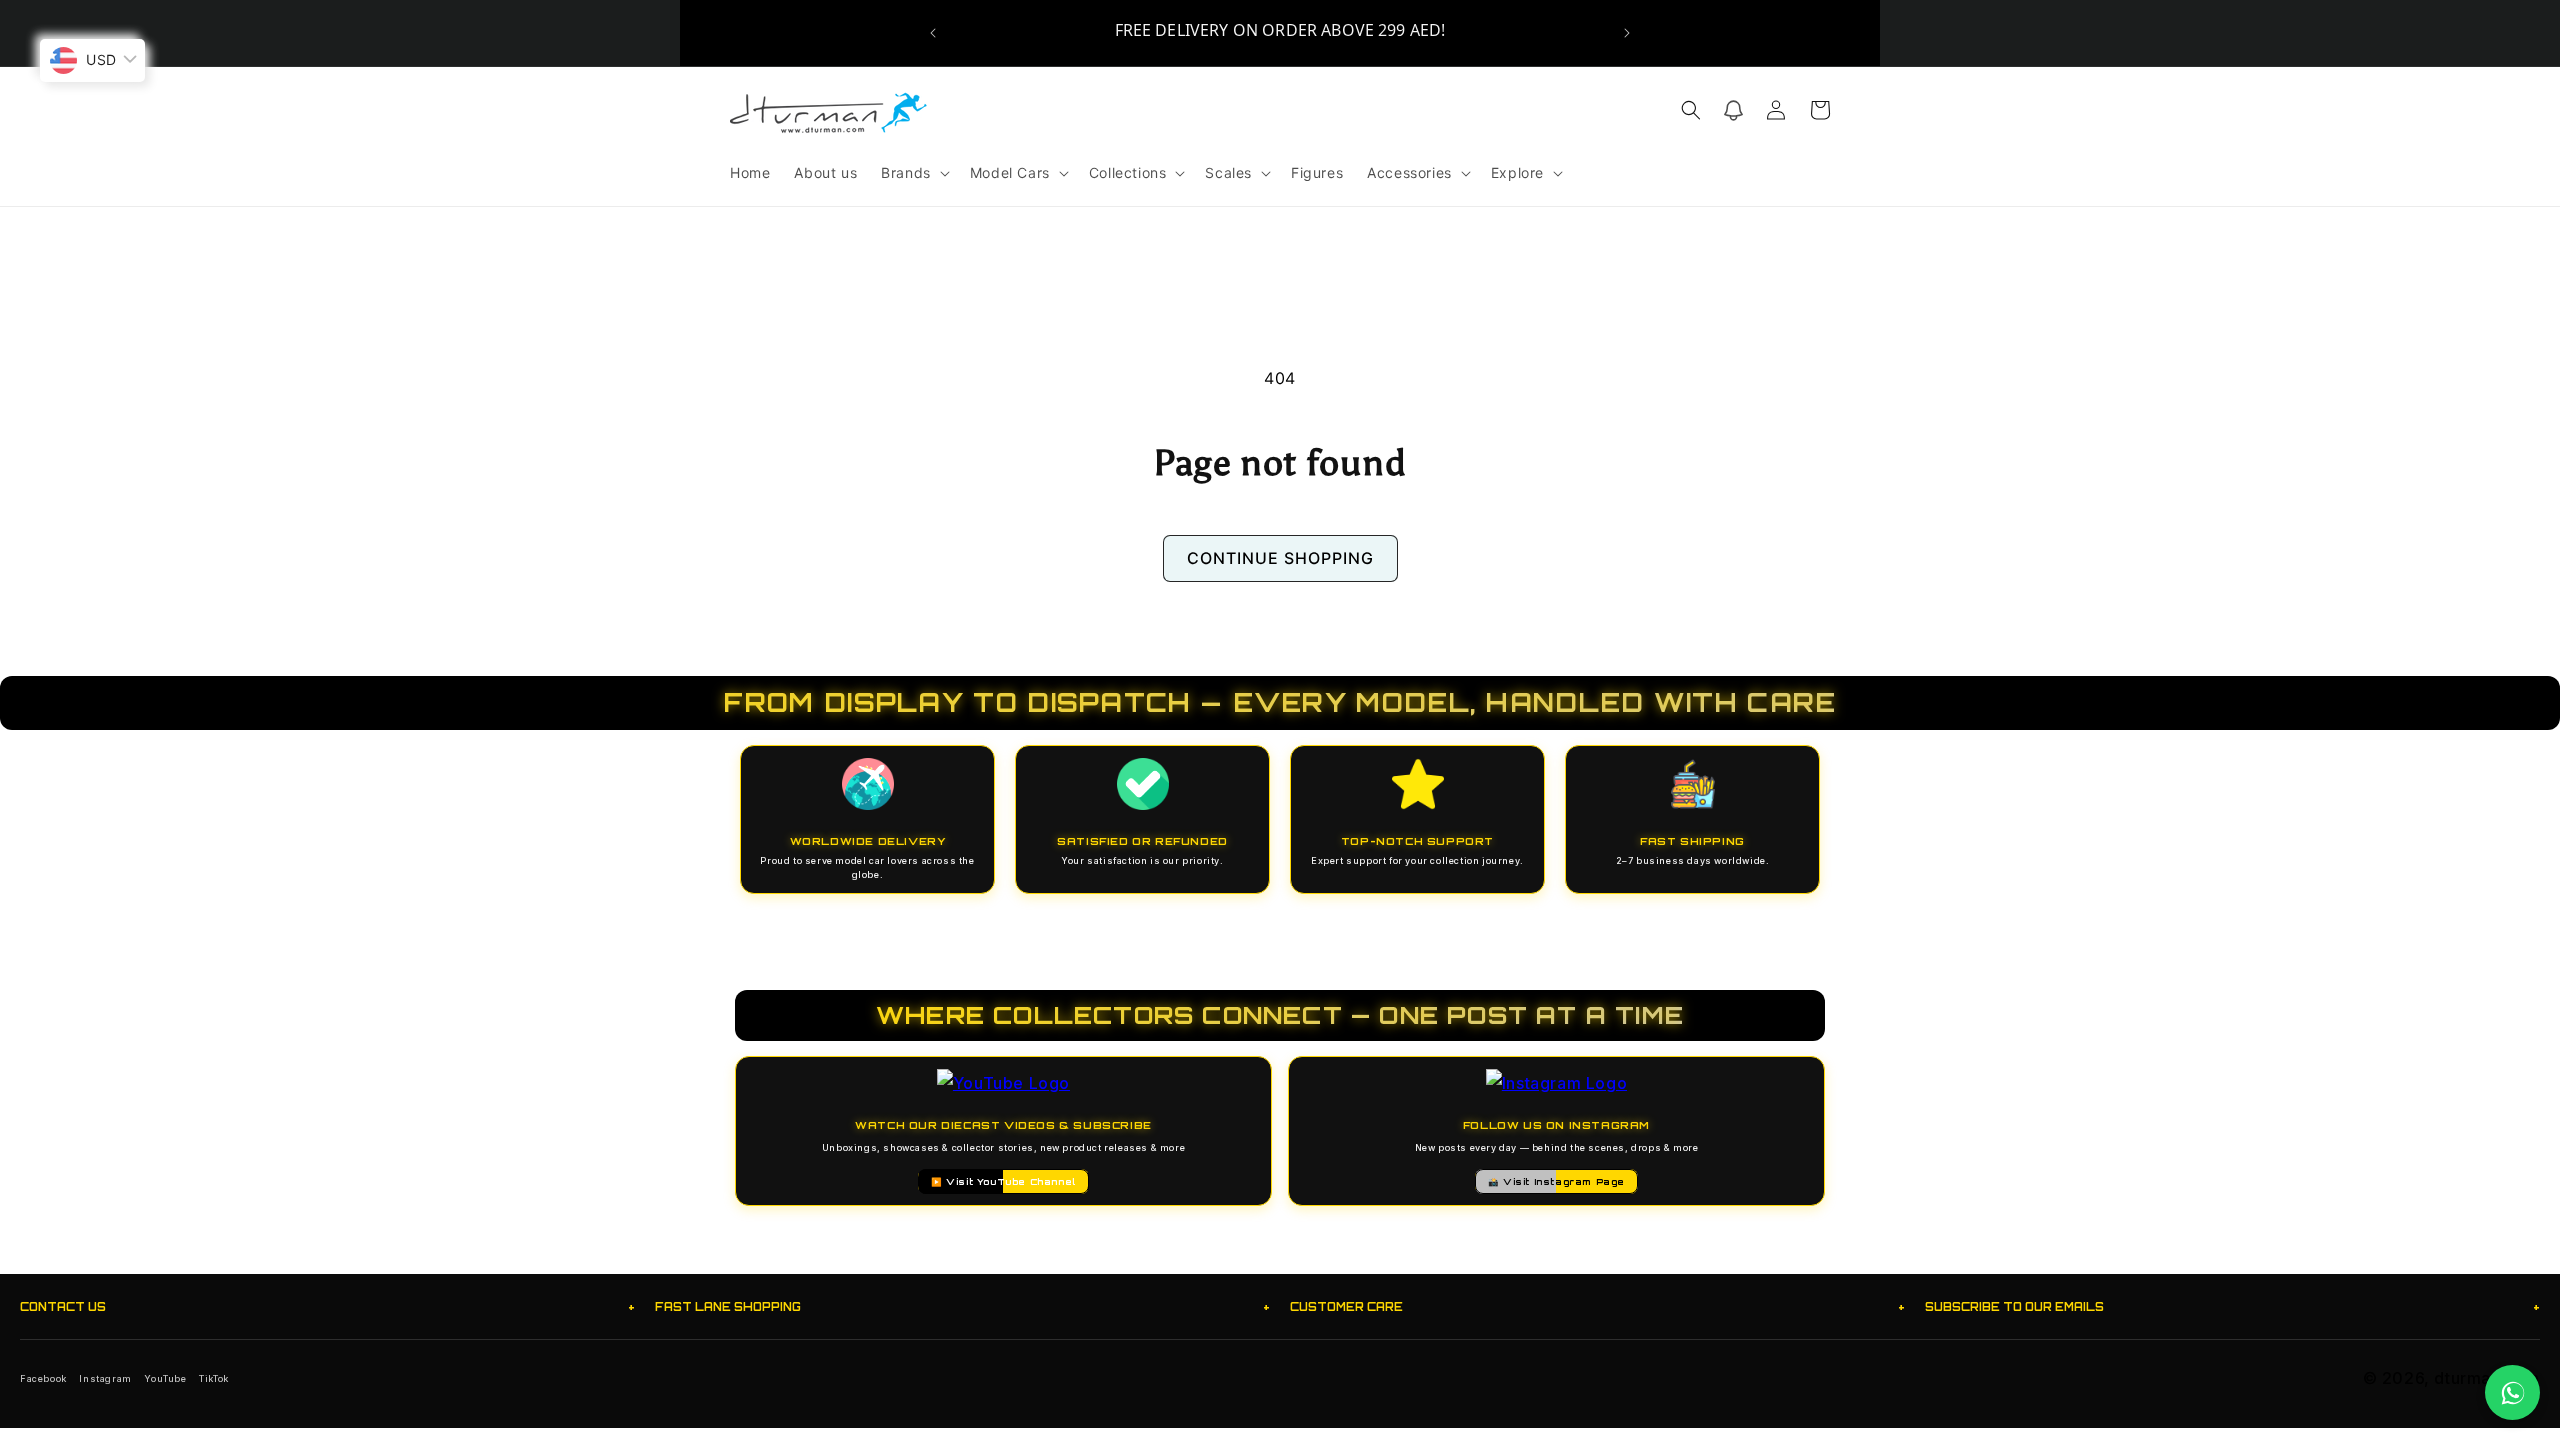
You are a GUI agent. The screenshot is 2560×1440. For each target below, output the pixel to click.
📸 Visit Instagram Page (1556, 1181)
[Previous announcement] (933, 33)
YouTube (165, 1378)
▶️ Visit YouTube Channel (1003, 1181)
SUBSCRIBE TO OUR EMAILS (2232, 1306)
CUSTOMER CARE (1597, 1306)
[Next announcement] (1627, 33)
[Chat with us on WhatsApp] (2512, 1392)
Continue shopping (1280, 558)
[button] (913, 173)
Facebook (43, 1378)
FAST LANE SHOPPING (962, 1306)
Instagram (105, 1378)
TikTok (214, 1378)
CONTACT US (327, 1306)
